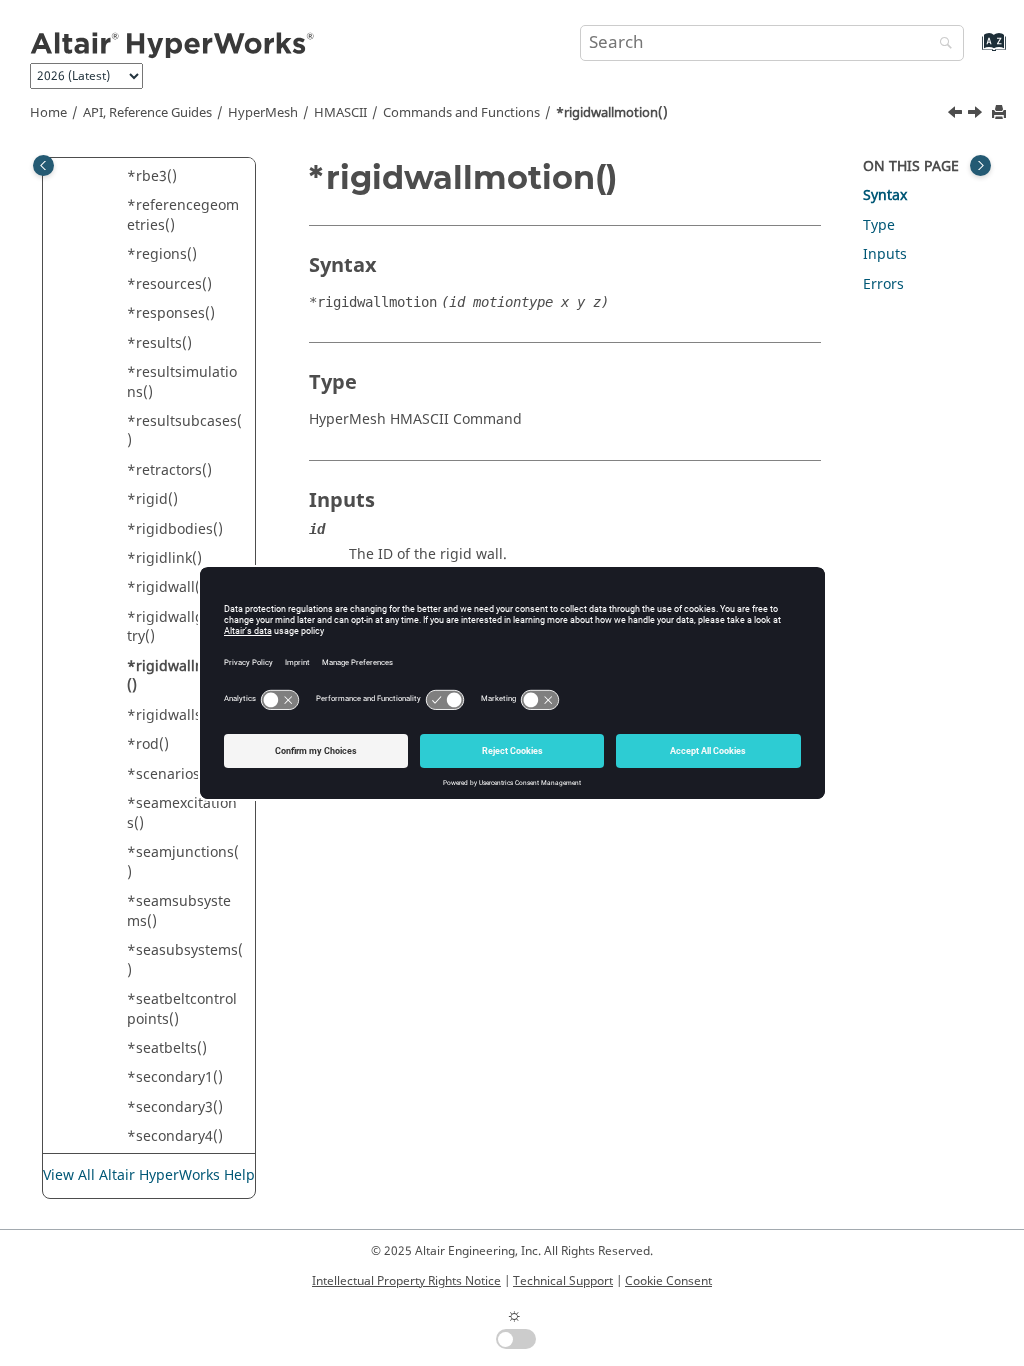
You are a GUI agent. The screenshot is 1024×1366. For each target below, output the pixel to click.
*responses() (171, 313)
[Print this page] (1001, 113)
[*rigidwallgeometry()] (957, 115)
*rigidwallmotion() (612, 113)
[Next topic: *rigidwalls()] (977, 115)
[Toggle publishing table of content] (43, 165)
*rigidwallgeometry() (184, 627)
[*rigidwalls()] (977, 115)
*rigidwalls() (169, 715)
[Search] (941, 44)
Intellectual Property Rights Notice (406, 1281)
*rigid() (152, 499)
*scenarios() (168, 774)
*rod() (148, 744)
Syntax (885, 195)
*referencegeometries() (183, 215)
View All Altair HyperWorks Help (149, 1175)
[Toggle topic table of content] (980, 165)
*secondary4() (175, 1136)
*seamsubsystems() (179, 911)
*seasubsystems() (185, 960)
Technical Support (563, 1281)
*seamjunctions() (183, 862)
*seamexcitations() (182, 813)
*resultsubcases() (184, 431)
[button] (119, 177)
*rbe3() (152, 176)
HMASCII (340, 113)
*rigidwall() (166, 587)
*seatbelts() (167, 1048)
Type (879, 225)
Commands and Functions (461, 113)
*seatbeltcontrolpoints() (182, 1009)
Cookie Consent (668, 1281)
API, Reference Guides (147, 113)
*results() (159, 343)
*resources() (169, 284)
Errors (883, 284)
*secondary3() (175, 1107)
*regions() (162, 254)
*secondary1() (175, 1077)
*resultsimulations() (182, 382)
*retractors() (169, 470)
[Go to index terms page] (972, 51)
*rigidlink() (164, 558)
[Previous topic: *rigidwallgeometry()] (957, 115)
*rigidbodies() (175, 529)
